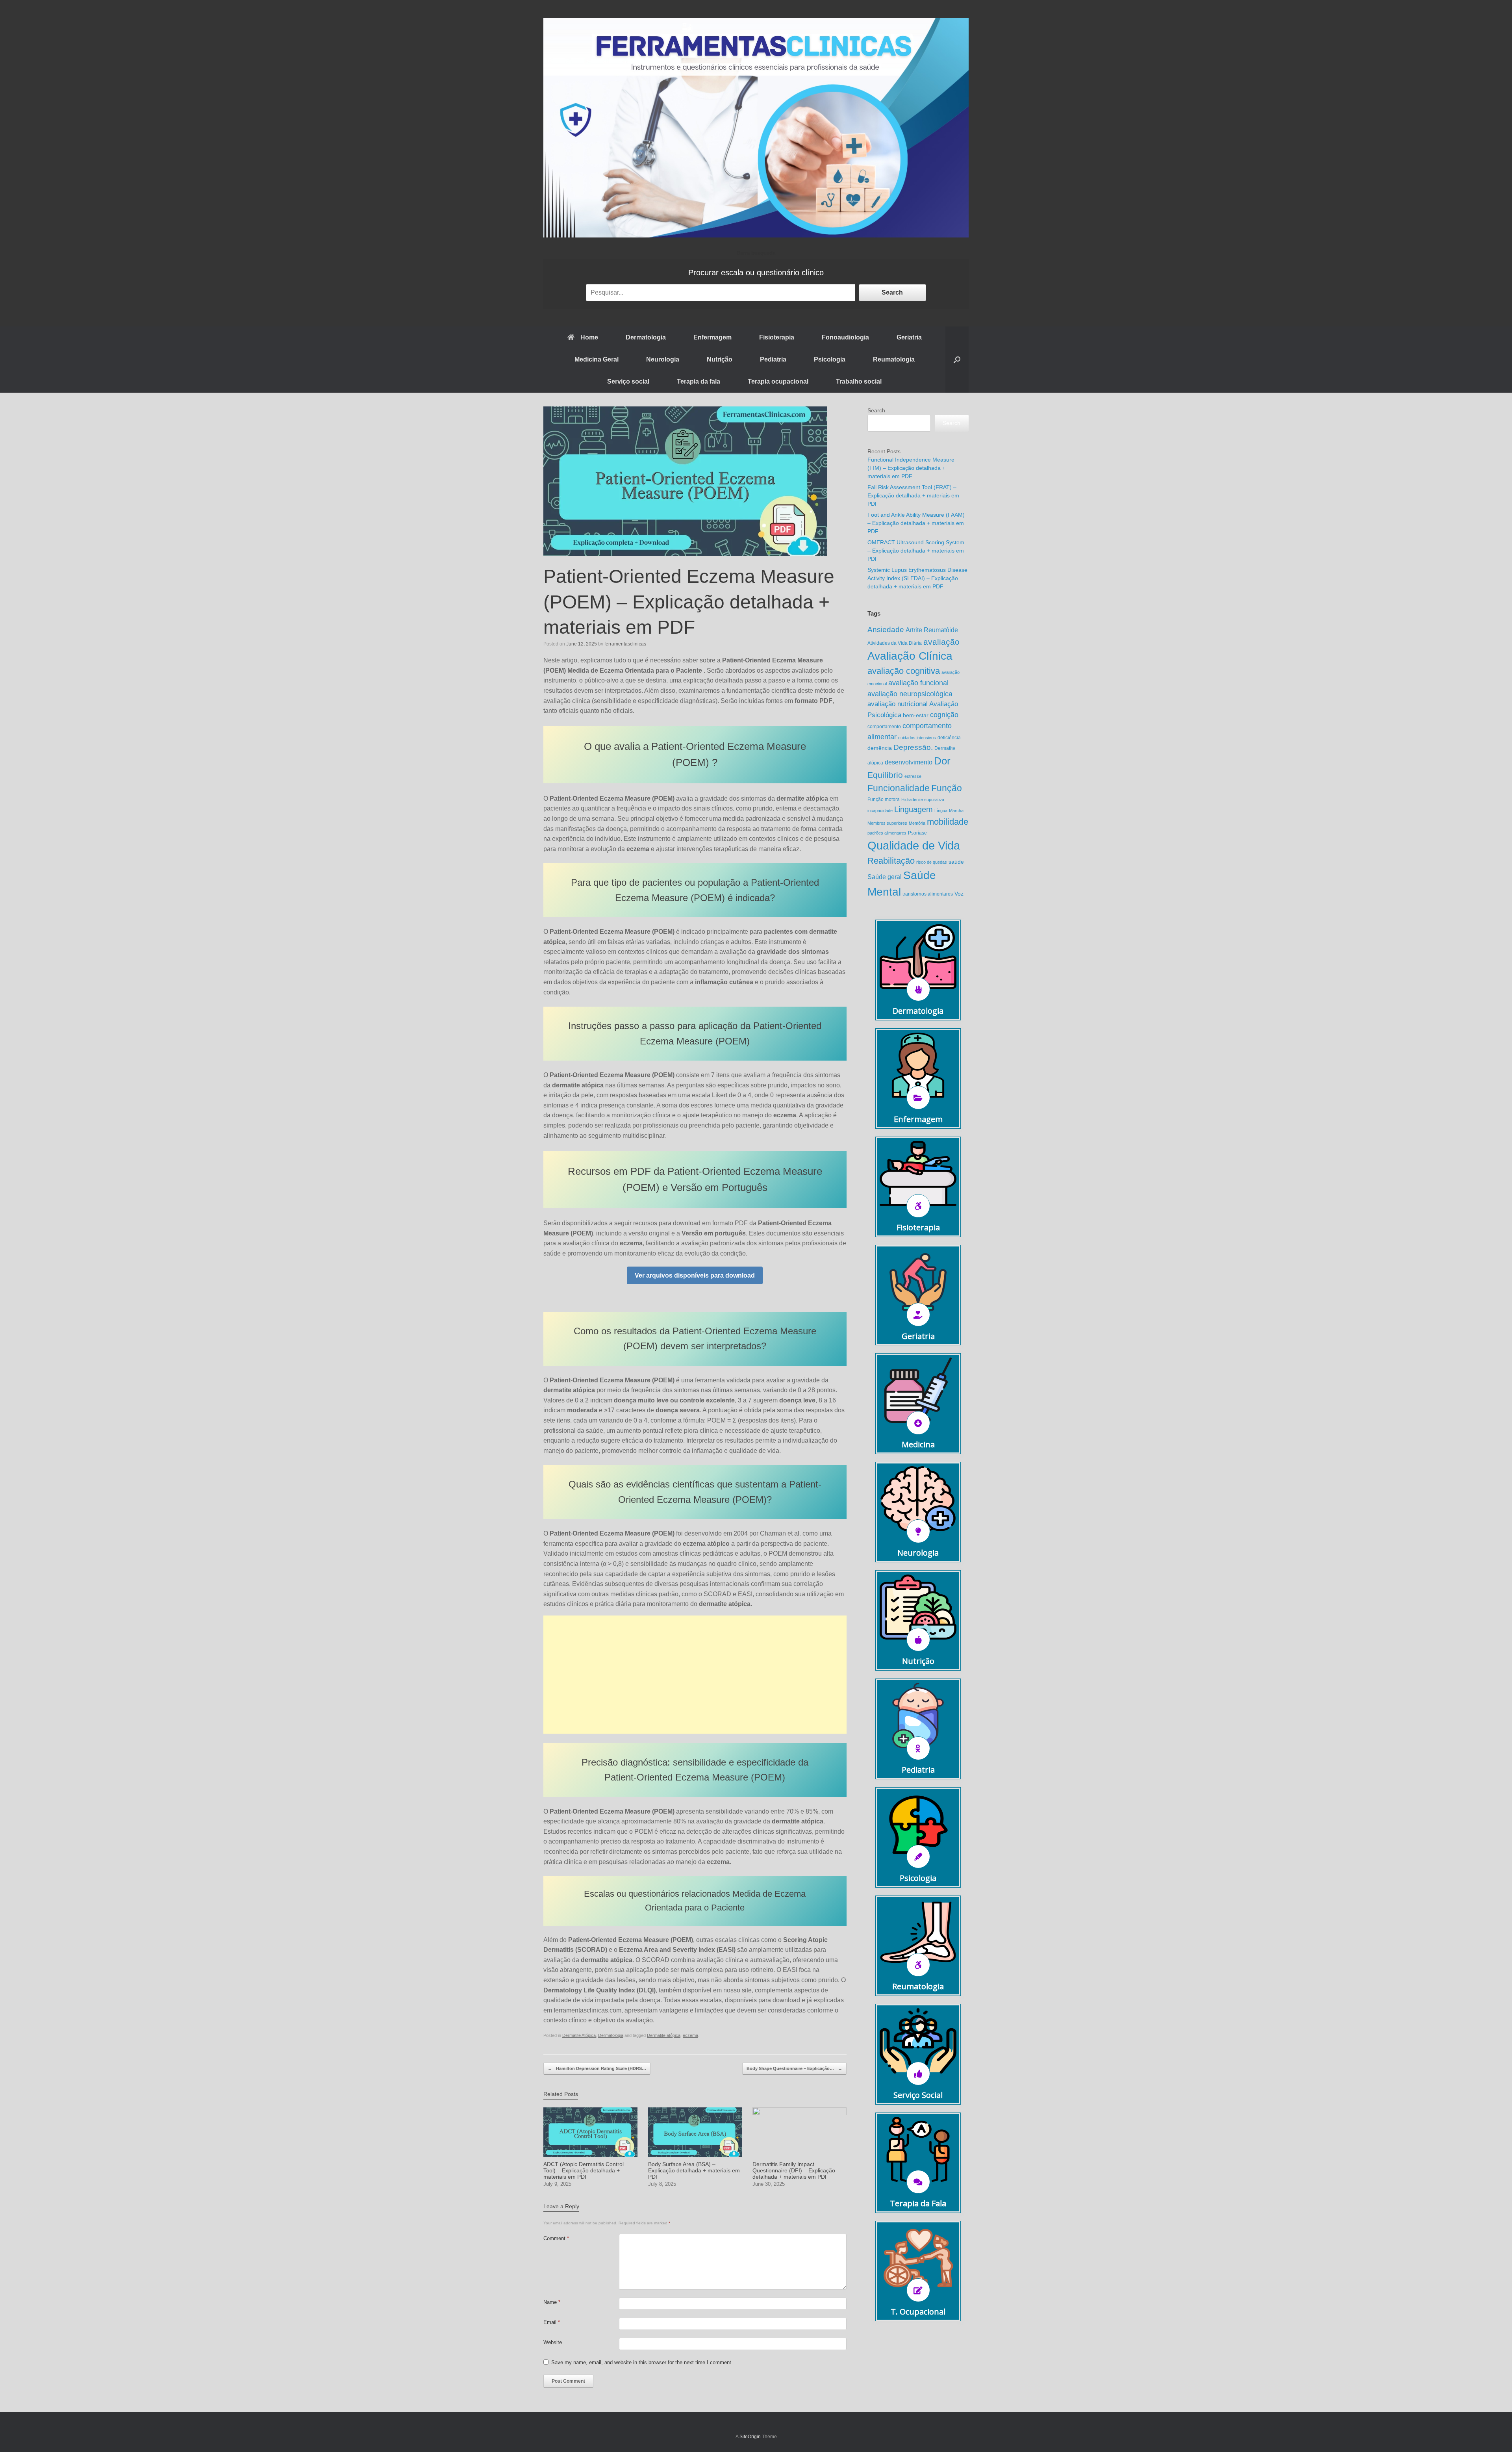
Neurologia (663, 359)
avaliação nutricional (898, 704)
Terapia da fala (699, 381)
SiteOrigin (750, 2437)
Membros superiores (887, 823)
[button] (957, 360)
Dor (942, 761)
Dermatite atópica (664, 2035)
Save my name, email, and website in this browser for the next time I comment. (642, 2362)
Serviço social (628, 381)
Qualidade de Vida (914, 845)
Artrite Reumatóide (932, 630)
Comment (556, 2238)
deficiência (949, 738)
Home (589, 337)
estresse (913, 776)
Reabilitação (891, 861)
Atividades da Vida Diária (895, 643)
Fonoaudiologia (845, 337)
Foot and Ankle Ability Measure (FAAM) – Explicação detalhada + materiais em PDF (916, 523)
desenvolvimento (909, 762)
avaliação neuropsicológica (910, 694)
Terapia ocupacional (778, 381)
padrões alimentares (887, 833)
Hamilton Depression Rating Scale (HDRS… (597, 2068)
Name (552, 2302)
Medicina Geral (597, 359)
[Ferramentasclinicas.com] (756, 128)
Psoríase (917, 833)
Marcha (956, 811)
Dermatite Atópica (579, 2035)
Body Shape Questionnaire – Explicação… (794, 2068)
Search (892, 292)
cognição (944, 715)
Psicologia (830, 359)
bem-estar (916, 715)
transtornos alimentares (928, 894)
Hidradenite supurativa (923, 799)
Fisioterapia (777, 337)
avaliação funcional (918, 683)
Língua (941, 811)
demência (880, 748)
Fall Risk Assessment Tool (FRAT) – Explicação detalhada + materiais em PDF (913, 495)
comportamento (884, 727)
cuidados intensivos (917, 738)
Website (553, 2342)
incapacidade (880, 811)
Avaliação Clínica (910, 656)
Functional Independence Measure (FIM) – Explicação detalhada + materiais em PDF (911, 468)
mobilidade (948, 822)
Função (947, 788)
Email (552, 2322)
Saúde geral (885, 877)
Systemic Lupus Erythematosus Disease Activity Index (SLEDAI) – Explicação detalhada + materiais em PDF (917, 578)
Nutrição (720, 359)
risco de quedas (932, 862)
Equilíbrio (885, 775)
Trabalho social (859, 381)
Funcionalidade (899, 788)
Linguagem (913, 809)
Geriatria (909, 337)
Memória (917, 823)
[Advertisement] (695, 1675)
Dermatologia (646, 337)
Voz (959, 894)
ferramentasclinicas (625, 644)
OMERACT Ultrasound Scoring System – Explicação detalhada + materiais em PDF (916, 551)
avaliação (941, 642)
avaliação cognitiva (904, 671)
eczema (690, 2035)
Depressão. (913, 747)
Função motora (884, 799)
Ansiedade (886, 630)
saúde (956, 862)
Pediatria (773, 359)
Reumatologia (894, 359)
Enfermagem (712, 337)
